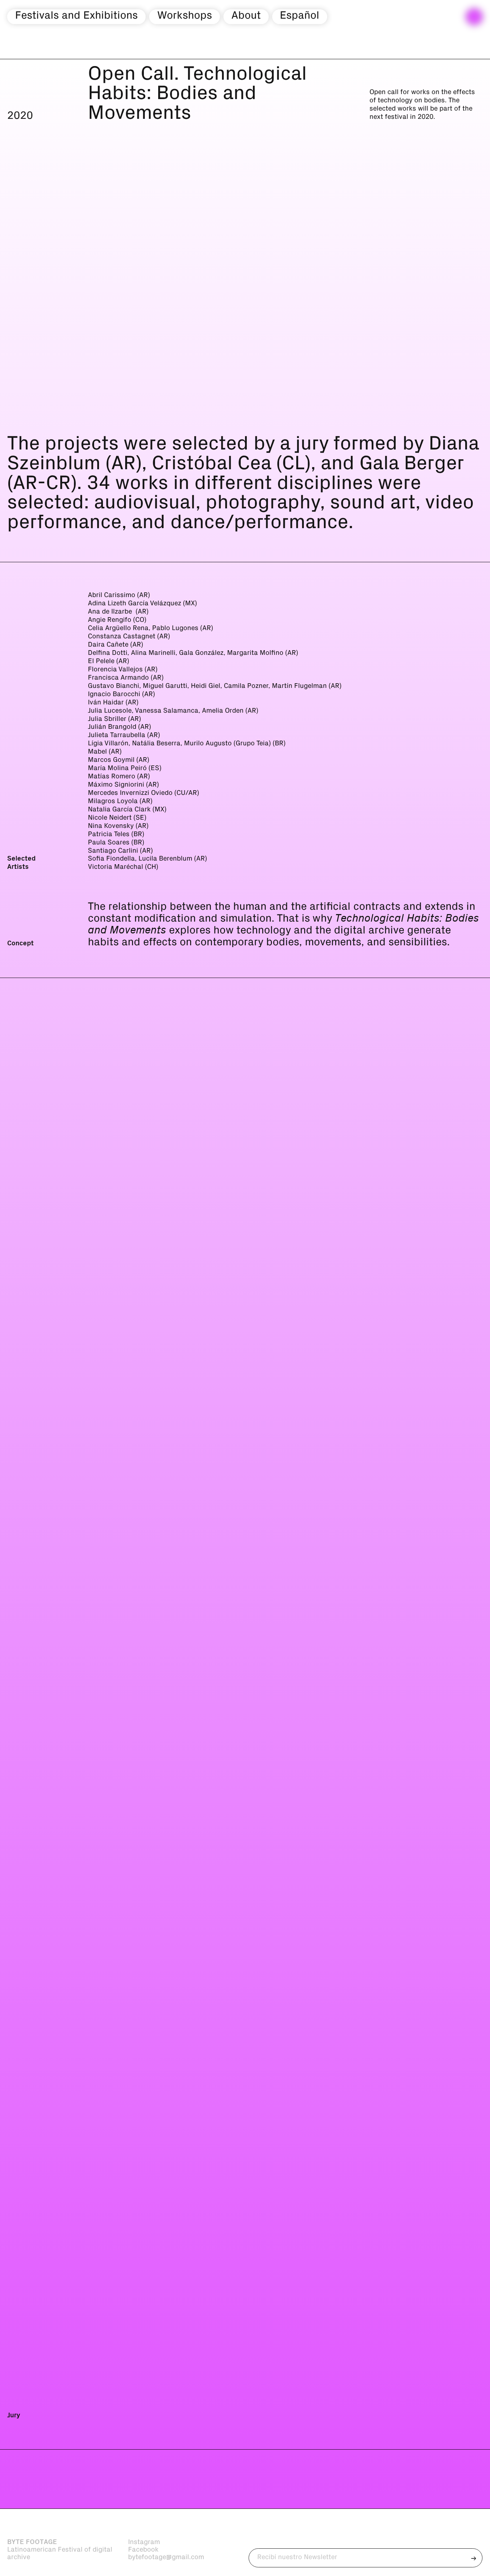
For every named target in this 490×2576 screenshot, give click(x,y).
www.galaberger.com (116, 1467)
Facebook (143, 2550)
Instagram (144, 2542)
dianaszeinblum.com (115, 1938)
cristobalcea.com (111, 2416)
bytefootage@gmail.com (166, 2557)
